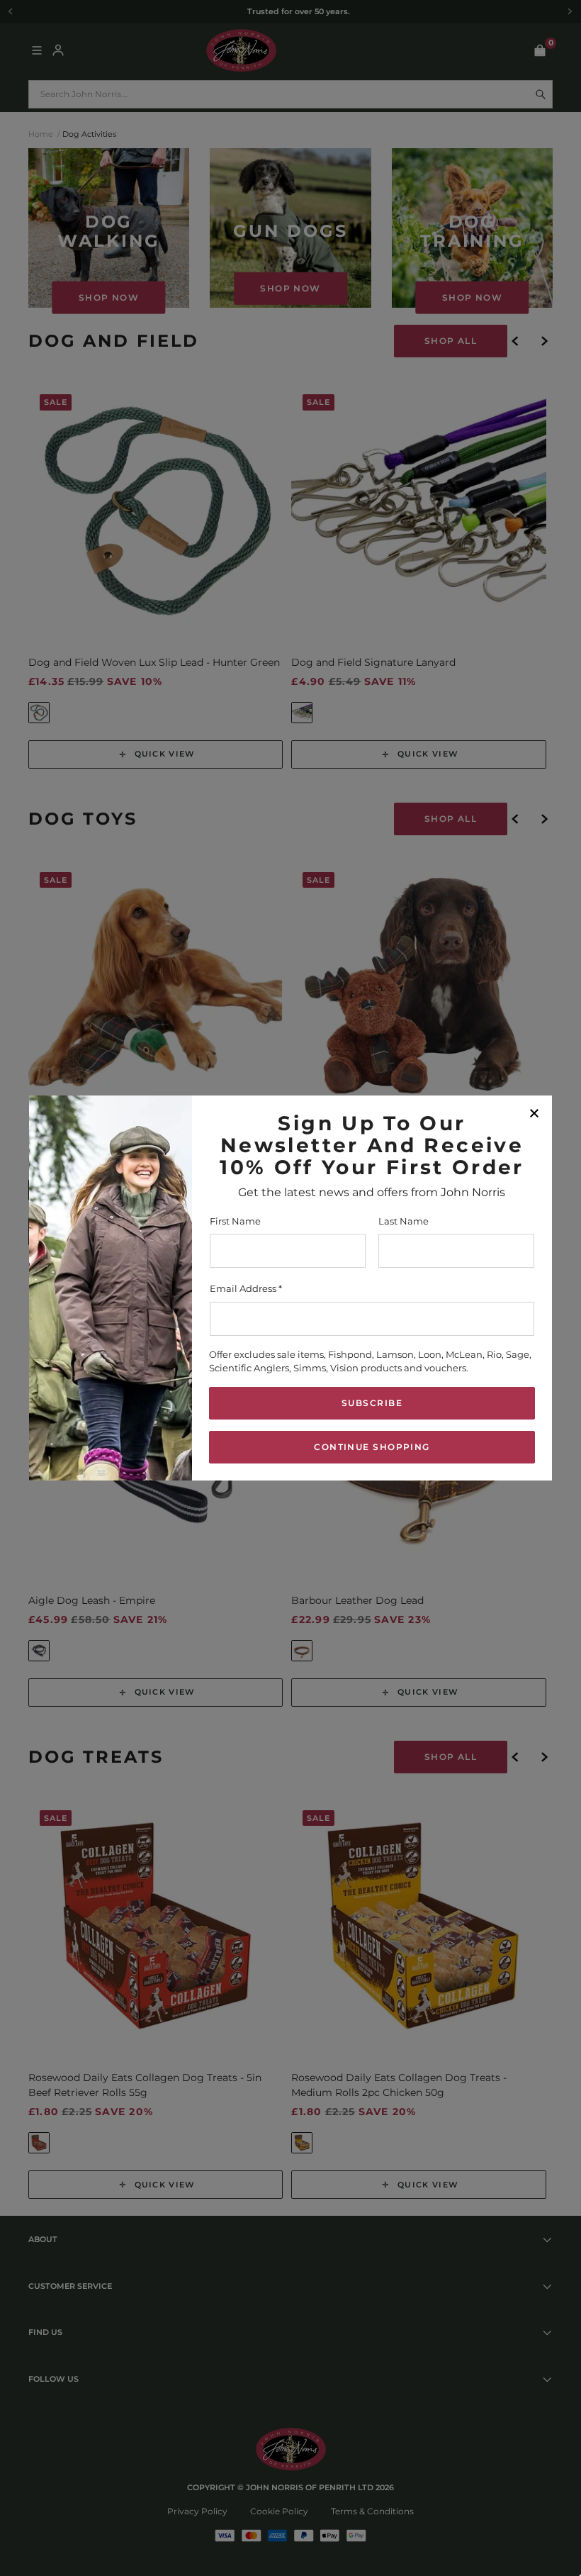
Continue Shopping (372, 1447)
